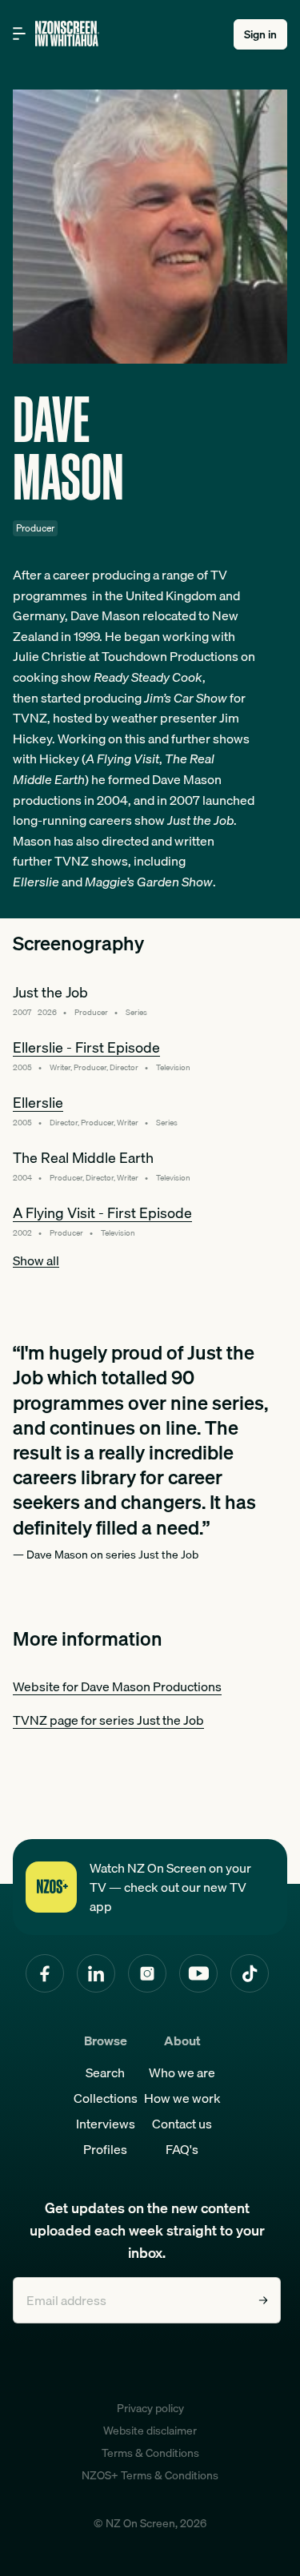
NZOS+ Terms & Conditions (150, 2475)
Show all (36, 1260)
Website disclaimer (150, 2431)
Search (105, 2072)
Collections (106, 2098)
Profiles (105, 2149)
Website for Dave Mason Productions (117, 1686)
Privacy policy (150, 2408)
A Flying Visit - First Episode (102, 1213)
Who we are (182, 2072)
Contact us (182, 2124)
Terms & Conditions (150, 2453)
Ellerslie (38, 1103)
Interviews (106, 2124)
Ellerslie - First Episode (86, 1047)
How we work (182, 2098)
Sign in (260, 34)
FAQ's (182, 2149)
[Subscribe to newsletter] (263, 2300)
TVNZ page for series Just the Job (108, 1720)
